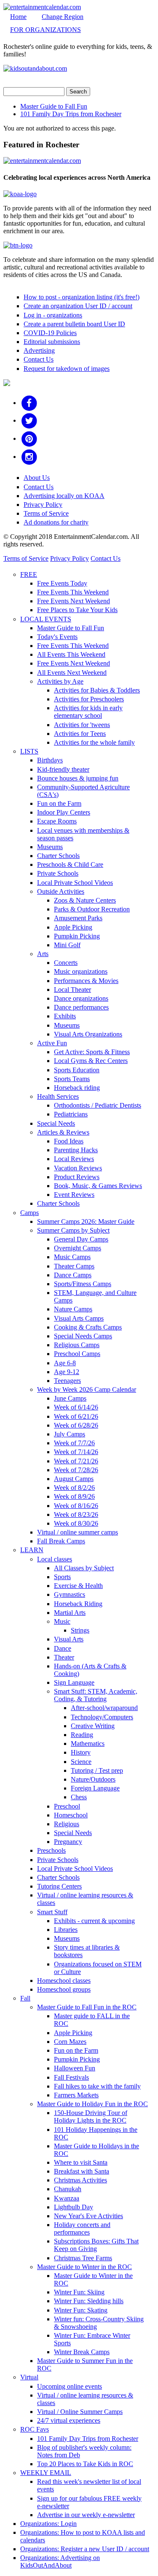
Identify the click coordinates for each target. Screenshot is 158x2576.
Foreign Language (95, 1788)
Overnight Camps (78, 1248)
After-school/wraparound (104, 1708)
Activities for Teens (80, 734)
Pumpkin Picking (77, 936)
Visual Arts (69, 1639)
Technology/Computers (102, 1717)
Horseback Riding (78, 1604)
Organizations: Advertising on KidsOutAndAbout (60, 2561)
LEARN (32, 1550)
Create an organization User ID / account (78, 306)
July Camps (70, 1434)
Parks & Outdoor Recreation (92, 909)
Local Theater (72, 990)
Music (62, 1621)
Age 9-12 (67, 1372)
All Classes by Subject (84, 1568)
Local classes (55, 1559)
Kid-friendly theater (63, 769)
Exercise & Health (78, 1586)
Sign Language (74, 1682)
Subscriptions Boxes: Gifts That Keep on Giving (96, 2245)
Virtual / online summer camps (78, 1532)
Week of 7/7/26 (74, 1443)
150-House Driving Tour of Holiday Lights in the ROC (91, 2116)
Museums (50, 847)
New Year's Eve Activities (88, 2216)
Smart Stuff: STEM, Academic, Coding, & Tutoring (96, 1695)
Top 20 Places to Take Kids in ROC (85, 2464)
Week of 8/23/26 (76, 1514)
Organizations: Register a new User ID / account (85, 2549)
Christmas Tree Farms (83, 2258)
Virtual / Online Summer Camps (80, 2412)
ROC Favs (35, 2429)
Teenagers (67, 1381)
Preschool (67, 1806)
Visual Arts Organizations (88, 1034)
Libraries (66, 1930)
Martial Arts (70, 1613)
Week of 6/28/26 (76, 1425)
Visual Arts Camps (79, 1318)
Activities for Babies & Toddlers (97, 690)
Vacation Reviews (78, 1168)
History (81, 1752)
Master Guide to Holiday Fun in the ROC (92, 2104)
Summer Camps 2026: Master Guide (86, 1221)
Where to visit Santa (81, 2162)
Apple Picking (73, 927)
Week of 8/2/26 (74, 1488)
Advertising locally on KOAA (64, 496)
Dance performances (81, 1007)
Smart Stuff (52, 1912)
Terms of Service (46, 513)
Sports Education (77, 1070)
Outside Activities (61, 891)
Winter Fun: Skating (81, 2310)
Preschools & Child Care (70, 864)
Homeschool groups (64, 1989)
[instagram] (29, 457)
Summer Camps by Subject (73, 1230)
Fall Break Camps (61, 1541)
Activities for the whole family (94, 742)
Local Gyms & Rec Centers (91, 1061)
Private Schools (58, 873)
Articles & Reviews (63, 1132)
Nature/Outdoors (93, 1779)
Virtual (29, 2377)
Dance (63, 1648)
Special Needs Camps (83, 1336)
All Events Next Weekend (72, 673)
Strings (80, 1630)
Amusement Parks (78, 918)
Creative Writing (93, 1726)
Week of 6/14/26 (76, 1407)
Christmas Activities (80, 2180)
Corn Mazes (70, 2042)
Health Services (58, 1096)
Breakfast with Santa (82, 2171)
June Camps (70, 1398)
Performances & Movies (86, 981)
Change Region (63, 17)
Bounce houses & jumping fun (78, 778)
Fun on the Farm (59, 803)
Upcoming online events (70, 2386)
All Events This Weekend (71, 654)
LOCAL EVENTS (46, 619)
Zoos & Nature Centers (85, 900)
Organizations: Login (48, 2524)
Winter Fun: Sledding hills (89, 2301)
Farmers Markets (76, 2095)
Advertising (39, 350)
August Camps (74, 1479)
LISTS (29, 751)
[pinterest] (29, 438)
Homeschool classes (64, 1981)
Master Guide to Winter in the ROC (84, 2267)
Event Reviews (74, 1195)
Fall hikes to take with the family (97, 2086)
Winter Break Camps (82, 2352)
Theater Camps (74, 1266)
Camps (29, 1213)
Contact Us (39, 359)
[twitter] (29, 420)
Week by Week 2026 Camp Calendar (87, 1389)
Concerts (66, 963)
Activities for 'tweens (82, 725)
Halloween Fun (75, 2068)
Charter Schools (58, 856)
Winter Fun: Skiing (79, 2292)
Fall (25, 1998)
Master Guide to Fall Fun (54, 106)
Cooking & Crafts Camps (88, 1327)
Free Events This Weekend (73, 592)
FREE (29, 574)
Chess (79, 1797)
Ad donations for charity (56, 522)
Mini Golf (67, 945)
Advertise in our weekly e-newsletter (86, 2515)
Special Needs (56, 1123)
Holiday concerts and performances (82, 2228)
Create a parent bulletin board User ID (74, 324)
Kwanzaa (67, 2198)
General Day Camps (81, 1239)
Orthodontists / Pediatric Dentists (98, 1105)
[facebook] (29, 403)
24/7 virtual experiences (69, 2420)
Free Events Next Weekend (74, 601)
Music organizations (81, 971)
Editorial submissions (52, 342)
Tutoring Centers (59, 1886)
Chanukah (68, 2189)
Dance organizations (81, 998)
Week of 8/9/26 (74, 1496)
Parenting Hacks (76, 1150)
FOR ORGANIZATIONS (46, 30)
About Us (37, 478)
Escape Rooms (57, 821)
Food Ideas (69, 1141)
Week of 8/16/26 (76, 1506)
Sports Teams (72, 1079)
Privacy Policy (43, 505)
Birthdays (50, 760)
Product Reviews (77, 1177)
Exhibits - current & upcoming (94, 1921)
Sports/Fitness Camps (83, 1284)
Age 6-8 (65, 1363)
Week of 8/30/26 (76, 1523)
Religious (67, 1824)
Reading (82, 1735)
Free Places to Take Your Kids (77, 610)
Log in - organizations (53, 315)
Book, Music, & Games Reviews (98, 1186)
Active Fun (52, 1043)
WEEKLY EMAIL (46, 2473)
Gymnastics (70, 1594)
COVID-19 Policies (50, 333)
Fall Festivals (71, 2077)
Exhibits (65, 1016)
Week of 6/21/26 (76, 1416)
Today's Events (57, 637)
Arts (43, 954)
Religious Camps (77, 1345)
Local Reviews (74, 1159)
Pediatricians (71, 1114)
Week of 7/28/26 (76, 1470)
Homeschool (71, 1815)
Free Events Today (62, 583)
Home (18, 17)
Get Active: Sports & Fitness (92, 1052)
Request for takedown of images (67, 369)
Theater (64, 1657)
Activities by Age (60, 681)
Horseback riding (77, 1088)
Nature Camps (73, 1309)
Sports (62, 1577)
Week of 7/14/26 (76, 1452)
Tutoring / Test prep (97, 1770)
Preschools (51, 1850)
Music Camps (72, 1257)
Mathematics (88, 1744)
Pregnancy (68, 1842)
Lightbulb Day (74, 2207)
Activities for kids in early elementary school (88, 712)
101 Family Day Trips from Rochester (71, 114)
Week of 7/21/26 (76, 1461)
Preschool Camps (77, 1354)
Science (81, 1762)
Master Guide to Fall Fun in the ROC (87, 2007)
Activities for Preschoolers (89, 699)
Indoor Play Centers (64, 812)
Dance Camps (73, 1275)
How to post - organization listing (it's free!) (82, 297)
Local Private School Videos (75, 883)
